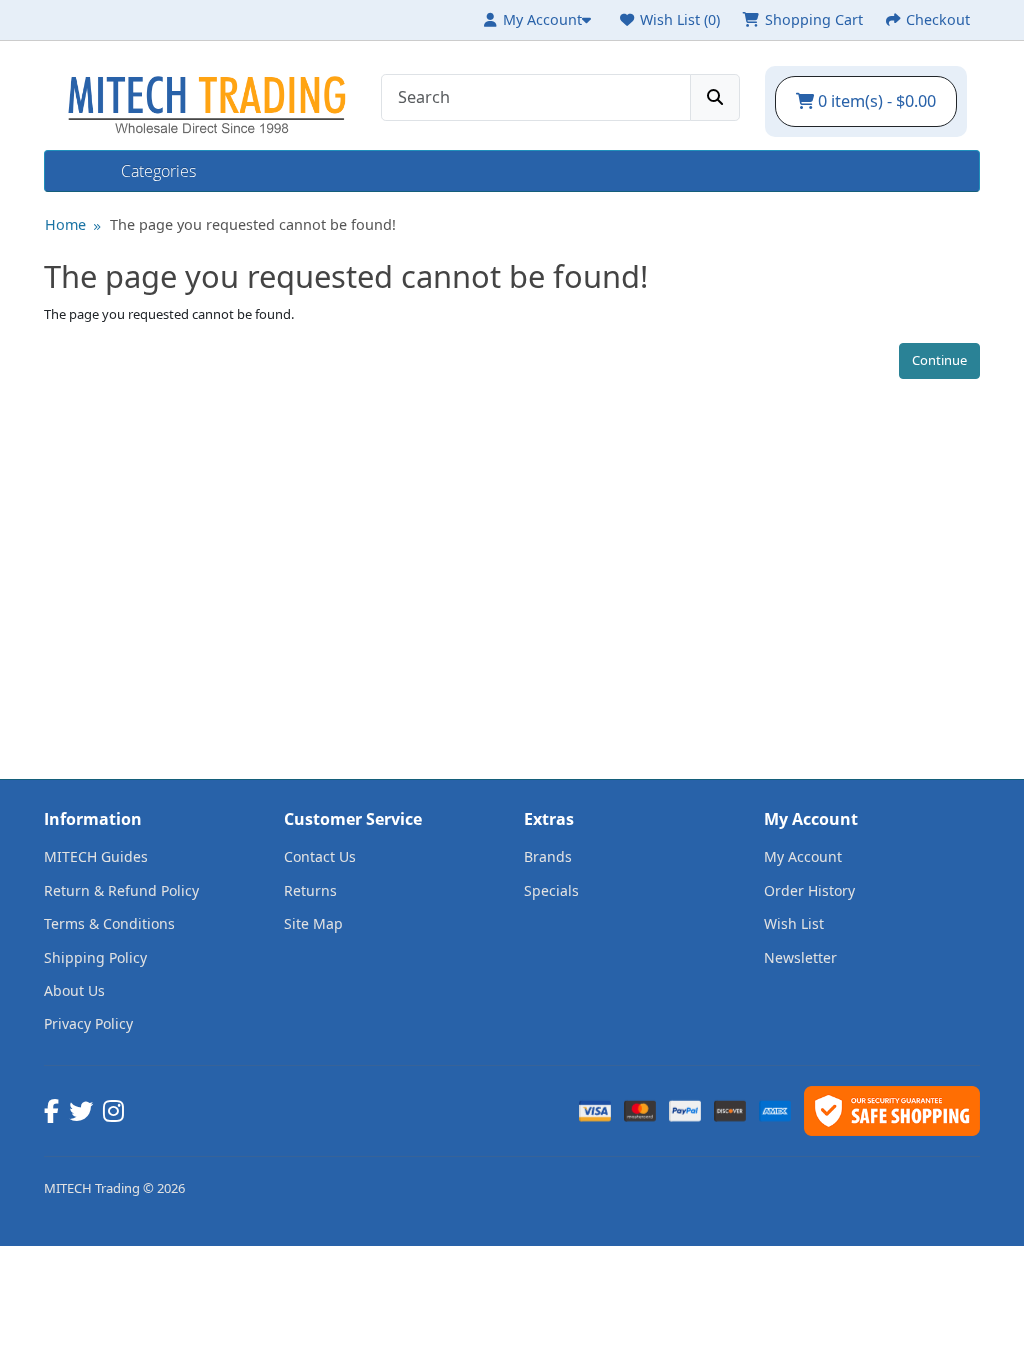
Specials (551, 890)
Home (83, 171)
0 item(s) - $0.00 (875, 101)
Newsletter (800, 957)
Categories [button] (158, 171)
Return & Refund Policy (121, 890)
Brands (548, 856)
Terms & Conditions (109, 923)
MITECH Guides (96, 856)
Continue (939, 360)
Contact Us (320, 856)
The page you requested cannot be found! (253, 224)
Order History (809, 890)
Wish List (794, 923)
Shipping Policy (95, 957)
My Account (803, 856)
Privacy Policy (88, 1023)
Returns (310, 890)
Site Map (313, 923)
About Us (74, 990)
